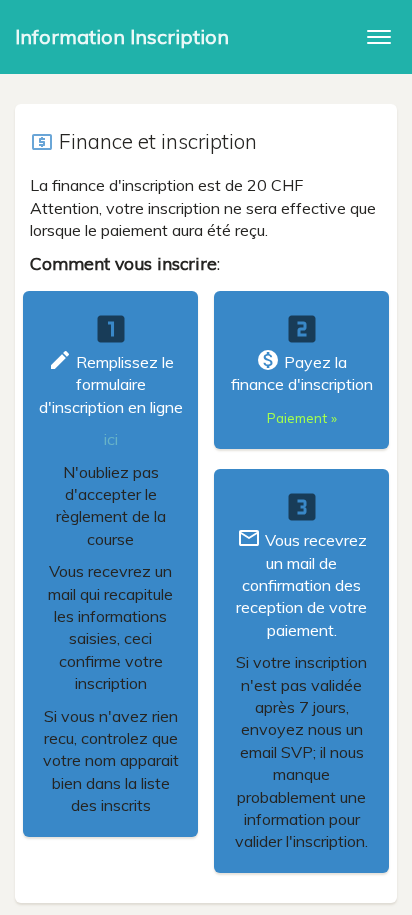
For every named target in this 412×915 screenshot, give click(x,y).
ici (111, 439)
